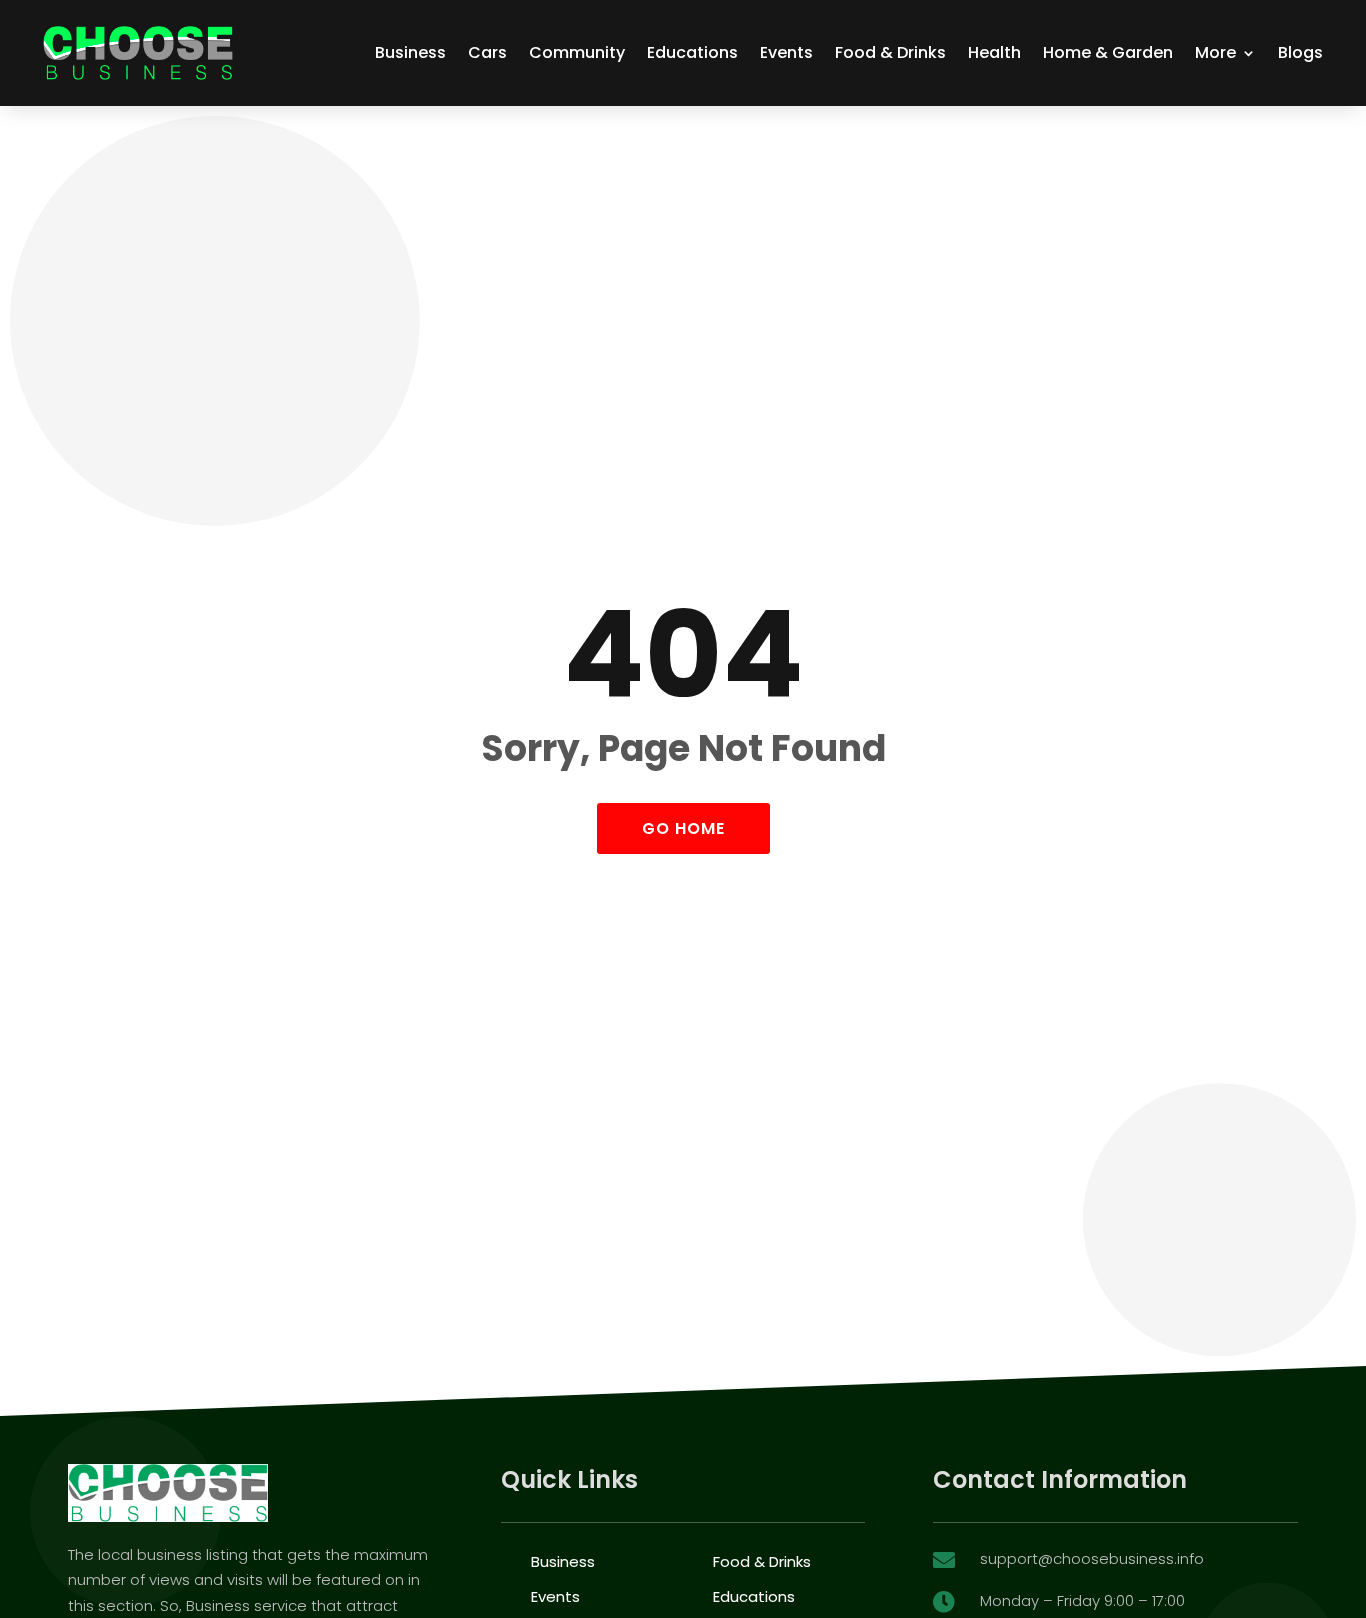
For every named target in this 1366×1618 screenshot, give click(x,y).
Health (994, 52)
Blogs (1300, 52)
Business (410, 52)
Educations (692, 52)
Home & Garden (1108, 52)
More (1215, 52)
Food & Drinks (890, 52)
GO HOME (683, 828)
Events (786, 52)
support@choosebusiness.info (1092, 1558)
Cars (487, 52)
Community (577, 52)
